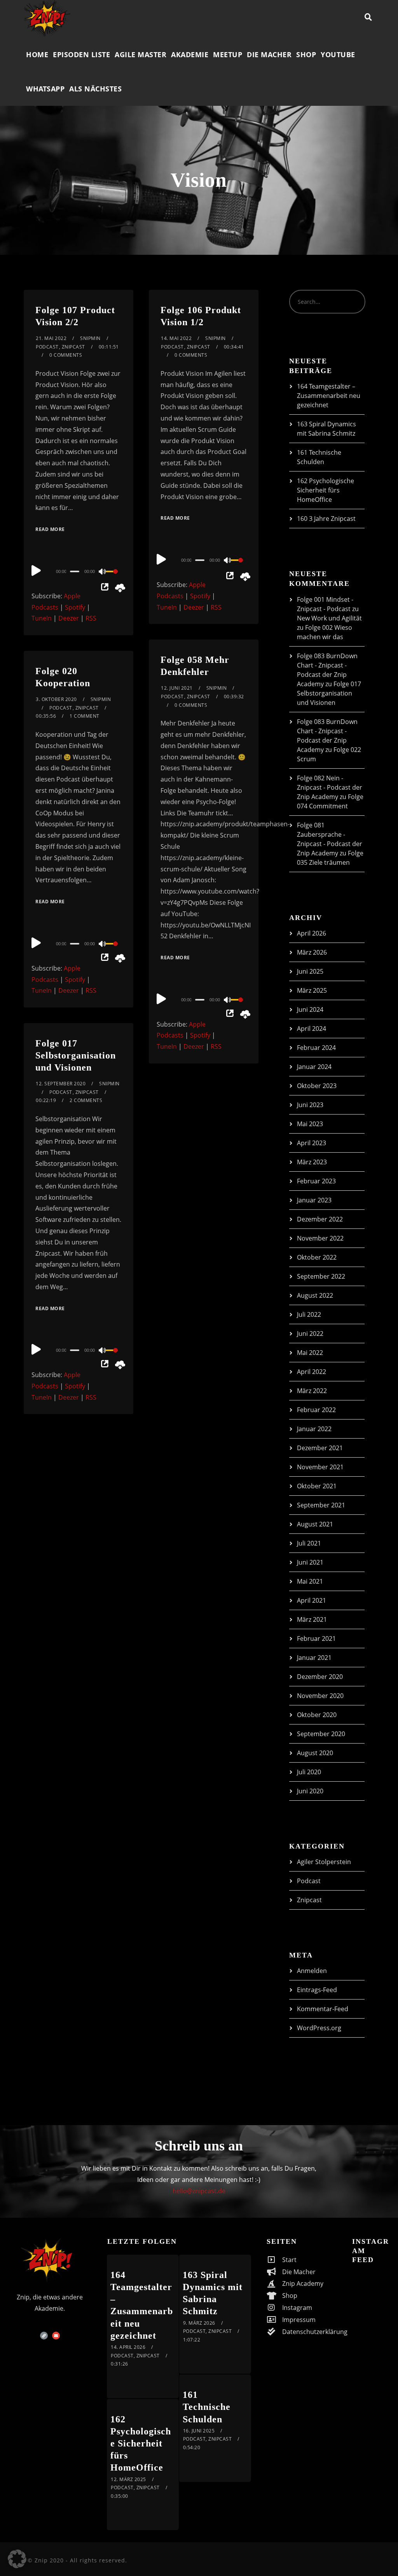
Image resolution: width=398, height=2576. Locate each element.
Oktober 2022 (317, 1257)
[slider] (114, 578)
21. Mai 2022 (51, 338)
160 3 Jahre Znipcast (326, 519)
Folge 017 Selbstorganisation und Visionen (76, 1055)
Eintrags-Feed (317, 1990)
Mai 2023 (310, 1124)
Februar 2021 (316, 1638)
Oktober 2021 (317, 1486)
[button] (17, 2559)
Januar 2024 (314, 1067)
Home (37, 54)
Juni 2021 (310, 1562)
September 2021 (321, 1505)
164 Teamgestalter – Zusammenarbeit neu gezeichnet (329, 396)
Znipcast (73, 347)
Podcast (47, 347)
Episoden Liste (81, 54)
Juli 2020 (309, 1772)
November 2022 (320, 1238)
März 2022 (312, 1391)
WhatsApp (45, 89)
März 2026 (312, 952)
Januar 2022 (314, 1429)
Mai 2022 (310, 1353)
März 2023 (312, 1162)
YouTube (338, 54)
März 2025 (312, 990)
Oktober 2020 (317, 1715)
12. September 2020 (61, 1084)
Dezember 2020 (320, 1677)
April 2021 (312, 1600)
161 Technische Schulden (207, 2407)
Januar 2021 (314, 1658)
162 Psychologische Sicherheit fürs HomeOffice (326, 490)
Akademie (190, 54)
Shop (306, 54)
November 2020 (320, 1696)
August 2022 (315, 1295)
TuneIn (42, 618)
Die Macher (269, 54)
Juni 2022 (310, 1334)
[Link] (44, 2336)
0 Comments (66, 355)
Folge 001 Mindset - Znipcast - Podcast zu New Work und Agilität (329, 609)
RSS (91, 618)
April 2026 (312, 933)
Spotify (75, 607)
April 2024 (312, 1029)
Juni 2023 (310, 1105)
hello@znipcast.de (199, 2191)
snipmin (90, 338)
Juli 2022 (309, 1314)
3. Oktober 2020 (56, 699)
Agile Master (141, 54)
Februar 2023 (316, 1181)
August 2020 (315, 1753)
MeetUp (228, 54)
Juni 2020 (310, 1791)
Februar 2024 (316, 1048)
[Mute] (103, 572)
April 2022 (312, 1372)
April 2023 (312, 1143)
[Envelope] (56, 2336)
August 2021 (315, 1524)
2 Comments (86, 1100)
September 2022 (321, 1276)
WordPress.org (319, 2028)
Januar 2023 (314, 1200)
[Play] (36, 570)
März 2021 (312, 1619)
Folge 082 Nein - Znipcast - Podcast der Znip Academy (330, 787)
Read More (50, 529)
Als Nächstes (95, 89)
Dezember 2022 (320, 1219)
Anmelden (312, 1971)
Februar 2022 (316, 1410)
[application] (79, 571)
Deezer (69, 618)
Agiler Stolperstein (324, 1862)
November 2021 (320, 1467)
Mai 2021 (310, 1581)
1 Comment (85, 716)
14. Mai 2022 (176, 338)
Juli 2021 (309, 1543)
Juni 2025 (310, 971)
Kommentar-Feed (323, 2009)
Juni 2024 (310, 1009)
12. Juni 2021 (177, 688)
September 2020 (321, 1734)
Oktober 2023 (317, 1086)
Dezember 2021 (320, 1448)
